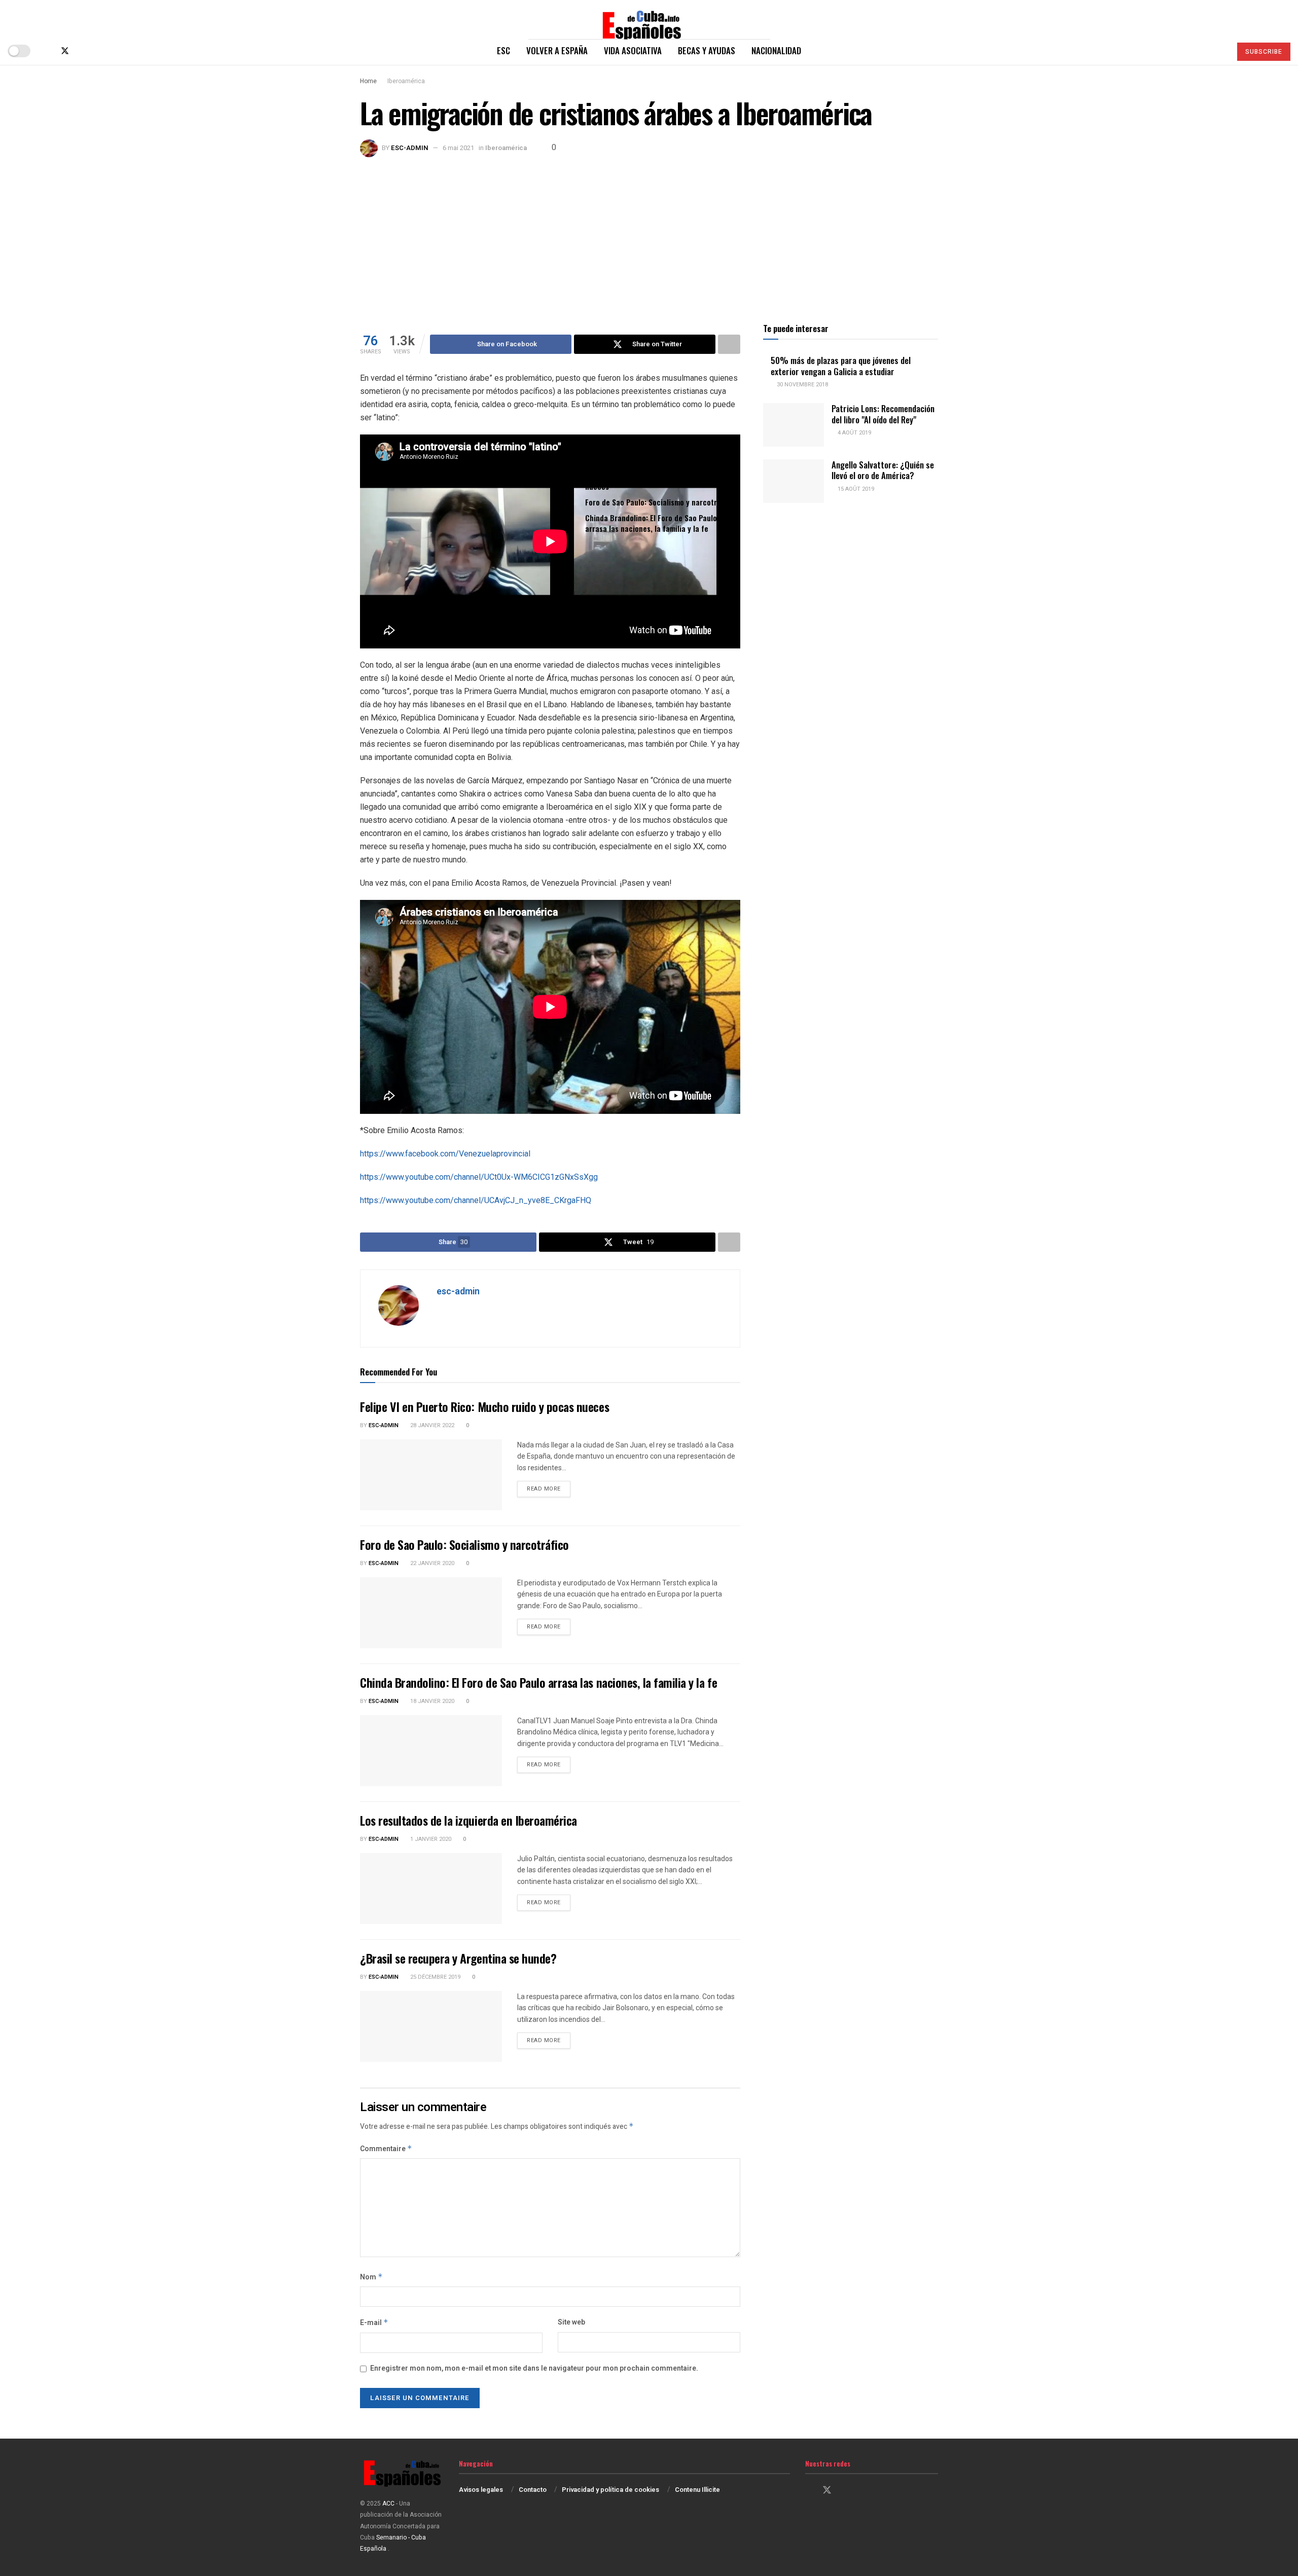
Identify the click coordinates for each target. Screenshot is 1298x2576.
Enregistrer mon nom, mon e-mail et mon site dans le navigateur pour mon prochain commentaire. (534, 2368)
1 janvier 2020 (430, 1839)
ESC (503, 50)
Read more (549, 1489)
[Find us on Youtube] (98, 51)
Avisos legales (481, 2490)
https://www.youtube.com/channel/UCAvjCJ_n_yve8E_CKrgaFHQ (476, 1200)
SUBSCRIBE (1264, 52)
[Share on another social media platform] (729, 344)
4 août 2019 (854, 433)
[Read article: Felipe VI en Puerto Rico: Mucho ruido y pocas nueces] (431, 1475)
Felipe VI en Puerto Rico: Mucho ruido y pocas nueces (661, 481)
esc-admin (410, 148)
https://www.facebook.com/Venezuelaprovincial (445, 1154)
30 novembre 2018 (802, 385)
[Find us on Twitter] (65, 51)
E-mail (374, 2323)
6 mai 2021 (458, 148)
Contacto (533, 2490)
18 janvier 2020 (431, 1701)
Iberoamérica (406, 81)
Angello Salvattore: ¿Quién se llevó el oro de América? (883, 470)
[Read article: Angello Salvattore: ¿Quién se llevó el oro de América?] (794, 481)
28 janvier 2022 (431, 1425)
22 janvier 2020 (431, 1563)
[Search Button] (1219, 51)
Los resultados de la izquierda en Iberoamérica (468, 1820)
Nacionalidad (776, 50)
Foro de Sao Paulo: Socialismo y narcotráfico (659, 502)
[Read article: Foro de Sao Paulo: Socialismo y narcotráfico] (431, 1613)
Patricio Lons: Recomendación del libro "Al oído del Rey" (883, 414)
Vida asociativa (633, 50)
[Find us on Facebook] (48, 51)
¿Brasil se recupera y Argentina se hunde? (458, 1958)
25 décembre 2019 (435, 1977)
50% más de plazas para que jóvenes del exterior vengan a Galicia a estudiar (841, 366)
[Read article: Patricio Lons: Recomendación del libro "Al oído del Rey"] (794, 425)
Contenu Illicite (697, 2490)
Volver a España (557, 50)
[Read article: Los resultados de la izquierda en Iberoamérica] (431, 1889)
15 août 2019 (855, 489)
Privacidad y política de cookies (610, 2490)
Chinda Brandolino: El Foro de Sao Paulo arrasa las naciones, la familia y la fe (651, 523)
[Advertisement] (649, 233)
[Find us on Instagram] (82, 51)
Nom (371, 2277)
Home (368, 81)
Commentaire (386, 2149)
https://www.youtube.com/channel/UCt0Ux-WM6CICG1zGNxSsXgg (479, 1177)
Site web (571, 2322)
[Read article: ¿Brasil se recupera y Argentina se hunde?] (431, 2026)
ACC (388, 2504)
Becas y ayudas (707, 50)
